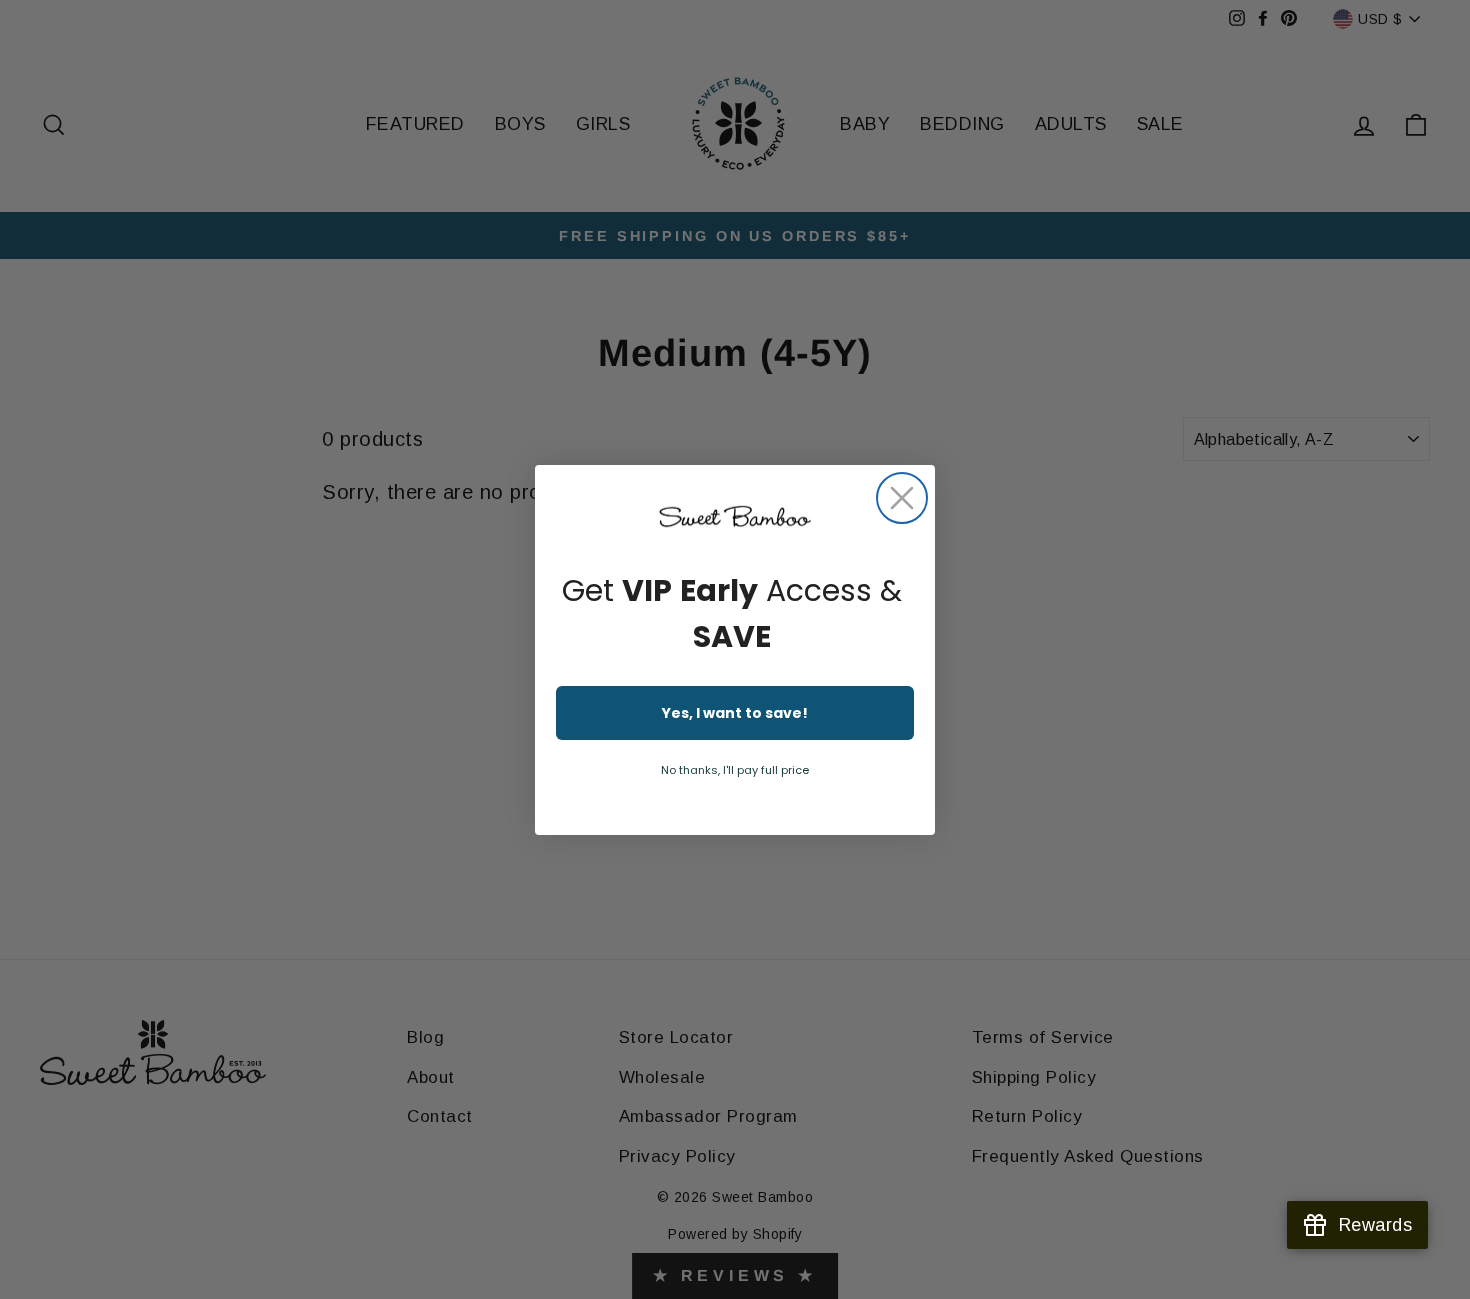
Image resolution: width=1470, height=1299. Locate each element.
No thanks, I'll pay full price (735, 770)
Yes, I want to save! (735, 713)
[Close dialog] (902, 498)
